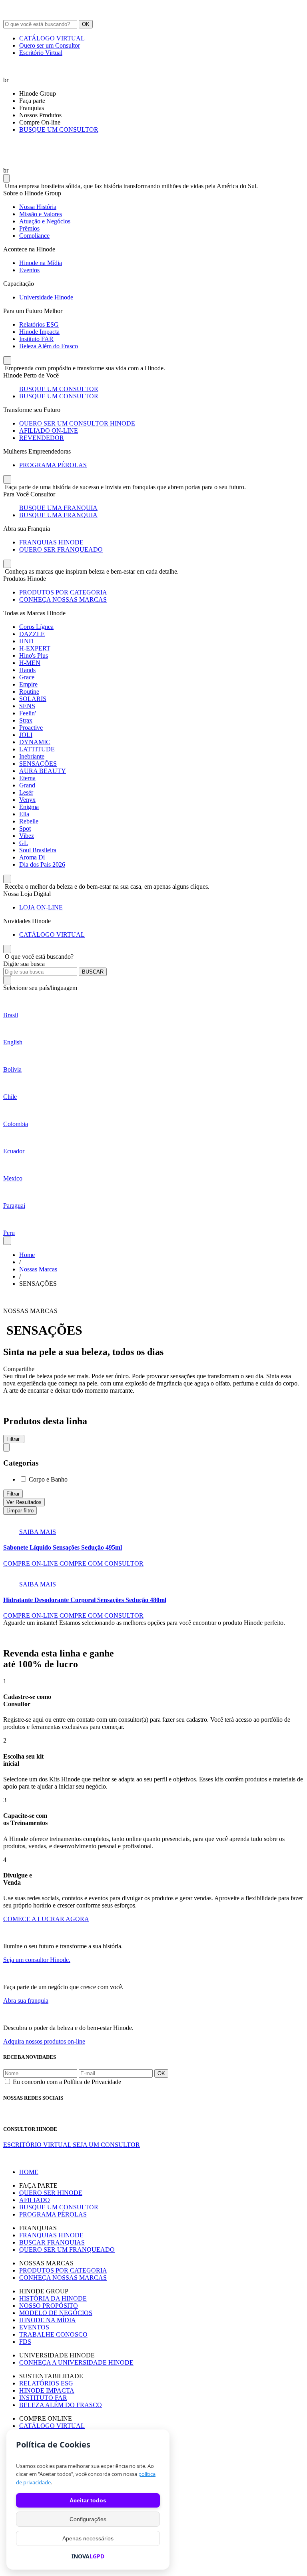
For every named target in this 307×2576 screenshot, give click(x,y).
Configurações (88, 2519)
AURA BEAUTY (43, 771)
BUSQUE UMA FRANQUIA (58, 508)
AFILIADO (35, 2200)
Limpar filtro (20, 1511)
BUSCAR (93, 972)
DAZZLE (32, 634)
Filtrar (13, 1494)
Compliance (34, 236)
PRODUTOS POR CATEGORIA (63, 592)
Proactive (31, 728)
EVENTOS (34, 2327)
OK (86, 24)
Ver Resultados (24, 1502)
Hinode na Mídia (41, 263)
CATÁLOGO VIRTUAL (52, 38)
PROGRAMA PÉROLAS (53, 465)
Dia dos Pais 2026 (42, 864)
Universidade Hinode (46, 297)
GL (24, 843)
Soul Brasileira (38, 850)
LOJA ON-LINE (41, 907)
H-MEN (30, 663)
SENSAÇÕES (38, 764)
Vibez (27, 836)
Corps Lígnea (36, 627)
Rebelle (29, 821)
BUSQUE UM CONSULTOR (59, 130)
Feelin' (28, 713)
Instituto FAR (36, 339)
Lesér (26, 792)
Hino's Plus (34, 656)
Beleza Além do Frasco (49, 346)
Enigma (29, 807)
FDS (25, 2342)
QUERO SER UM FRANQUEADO (67, 2250)
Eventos (29, 270)
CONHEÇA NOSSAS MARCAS (63, 599)
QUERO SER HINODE (51, 2193)
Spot (25, 828)
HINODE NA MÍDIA (48, 2320)
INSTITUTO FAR (43, 2398)
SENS (27, 706)
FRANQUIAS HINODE (51, 542)
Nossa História (38, 207)
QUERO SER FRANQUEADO (61, 549)
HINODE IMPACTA (47, 2390)
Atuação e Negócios (45, 221)
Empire (28, 684)
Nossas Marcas (38, 1269)
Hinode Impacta (39, 332)
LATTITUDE (37, 749)
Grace (27, 677)
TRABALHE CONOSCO (53, 2334)
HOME (29, 2172)
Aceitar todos (88, 2500)
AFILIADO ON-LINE (49, 431)
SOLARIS (33, 699)
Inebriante (32, 756)
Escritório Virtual (41, 53)
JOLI (26, 735)
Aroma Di (32, 857)
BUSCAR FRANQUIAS (52, 2242)
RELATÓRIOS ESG (46, 2383)
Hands (27, 670)
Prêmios (29, 228)
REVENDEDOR (42, 438)
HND (26, 641)
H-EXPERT (35, 648)
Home (27, 1255)
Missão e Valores (41, 214)
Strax (26, 720)
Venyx (27, 800)
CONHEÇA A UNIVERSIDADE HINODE (76, 2362)
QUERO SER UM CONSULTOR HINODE (77, 423)
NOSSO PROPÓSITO (49, 2306)
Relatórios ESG (39, 324)
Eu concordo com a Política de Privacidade (67, 2082)
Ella (24, 814)
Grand (27, 785)
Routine (29, 692)
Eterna (27, 778)
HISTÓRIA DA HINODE (53, 2298)
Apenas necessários (88, 2538)
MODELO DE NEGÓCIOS (56, 2313)
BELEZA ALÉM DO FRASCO (61, 2405)
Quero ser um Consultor (50, 45)
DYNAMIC (35, 742)
